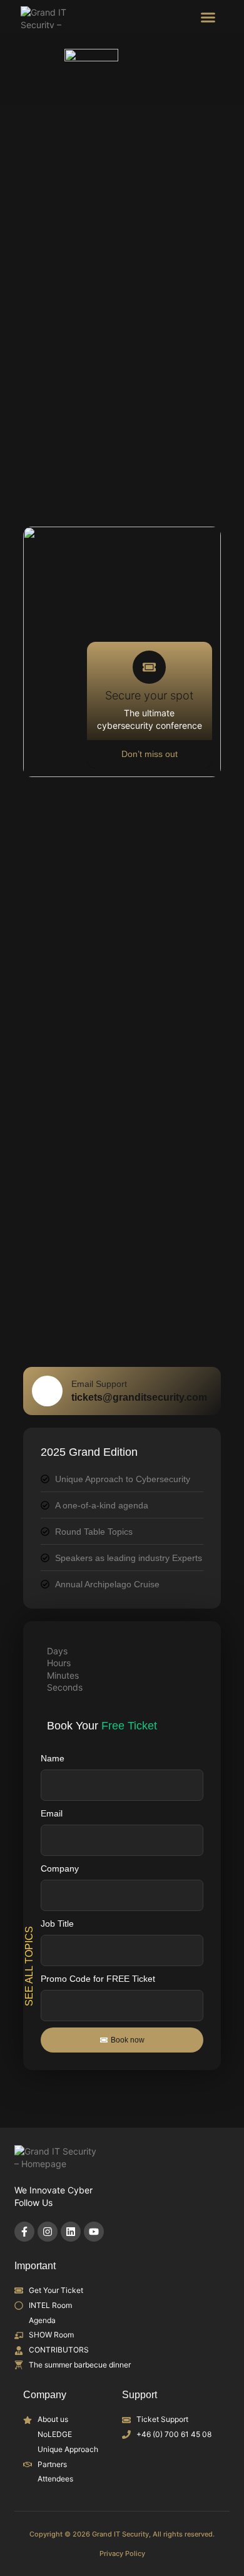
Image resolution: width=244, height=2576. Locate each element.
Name (53, 1758)
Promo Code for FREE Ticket (98, 1979)
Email (52, 1813)
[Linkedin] (71, 2232)
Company (60, 1868)
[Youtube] (94, 2232)
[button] (208, 18)
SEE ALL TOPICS (30, 1965)
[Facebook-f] (24, 2232)
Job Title (57, 1924)
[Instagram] (48, 2232)
